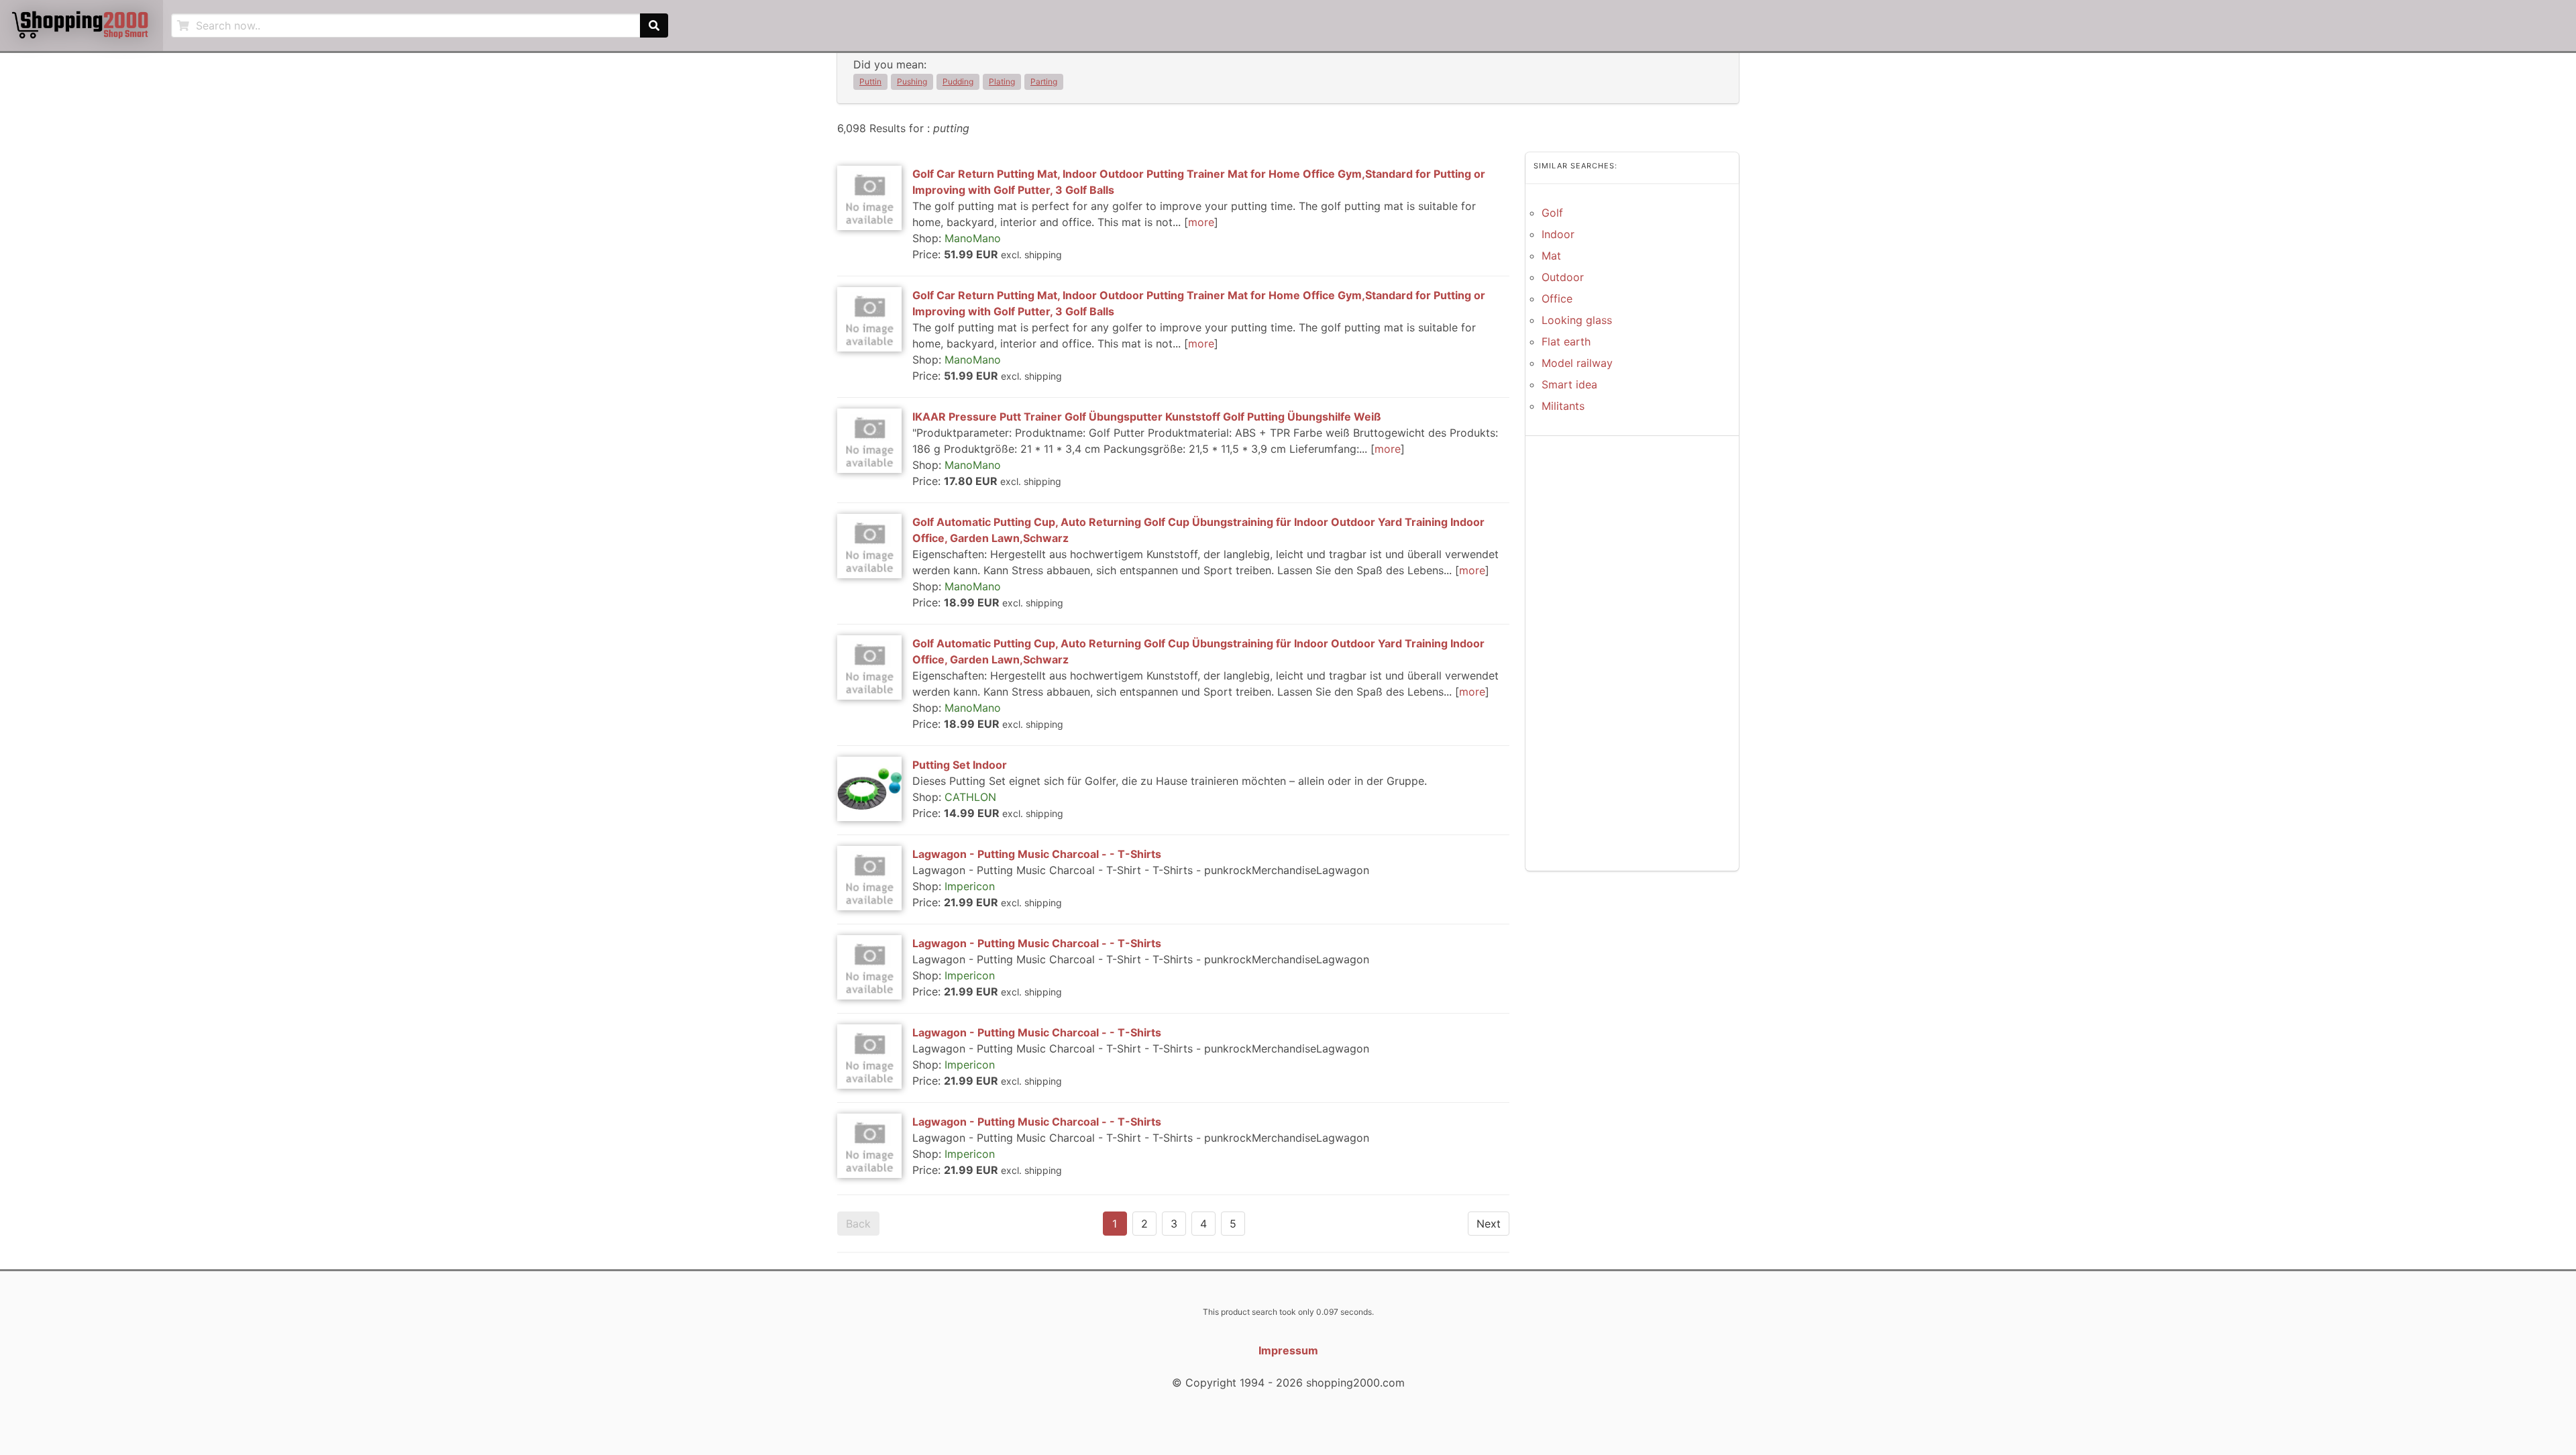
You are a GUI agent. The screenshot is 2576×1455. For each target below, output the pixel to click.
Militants (1563, 406)
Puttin (870, 82)
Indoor (1558, 234)
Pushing (912, 82)
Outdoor (1563, 277)
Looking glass (1577, 320)
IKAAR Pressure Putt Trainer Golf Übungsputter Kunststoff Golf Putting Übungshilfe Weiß (1147, 417)
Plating (1002, 82)
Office (1557, 299)
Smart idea (1569, 384)
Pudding (958, 82)
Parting (1044, 82)
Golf (1552, 213)
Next (1489, 1224)
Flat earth (1566, 341)
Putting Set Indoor (960, 765)
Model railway (1577, 363)
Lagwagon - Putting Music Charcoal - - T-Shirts (1037, 854)
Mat (1551, 256)
